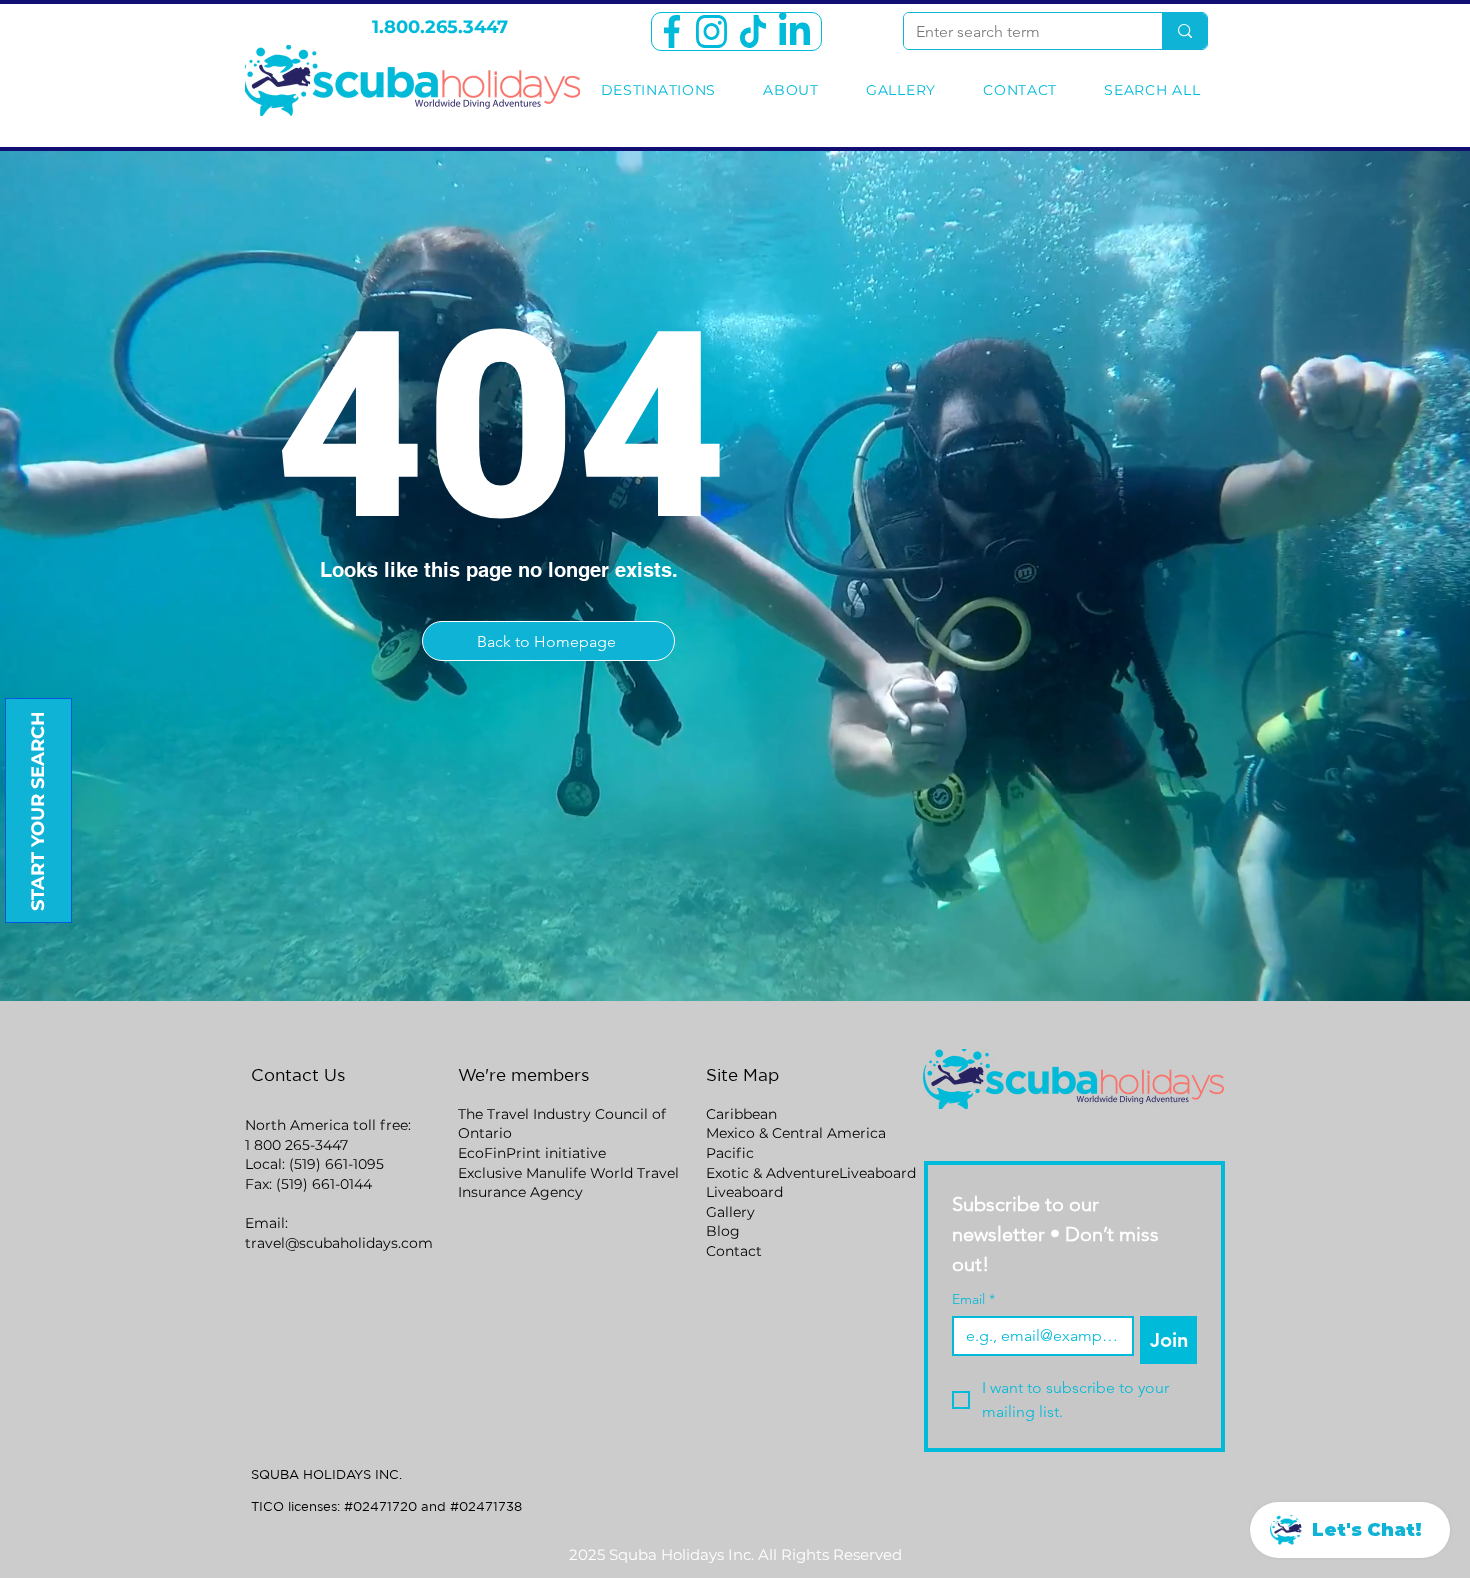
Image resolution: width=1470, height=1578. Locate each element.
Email (973, 1299)
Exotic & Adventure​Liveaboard (811, 1173)
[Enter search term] (1184, 31)
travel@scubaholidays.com (339, 1243)
